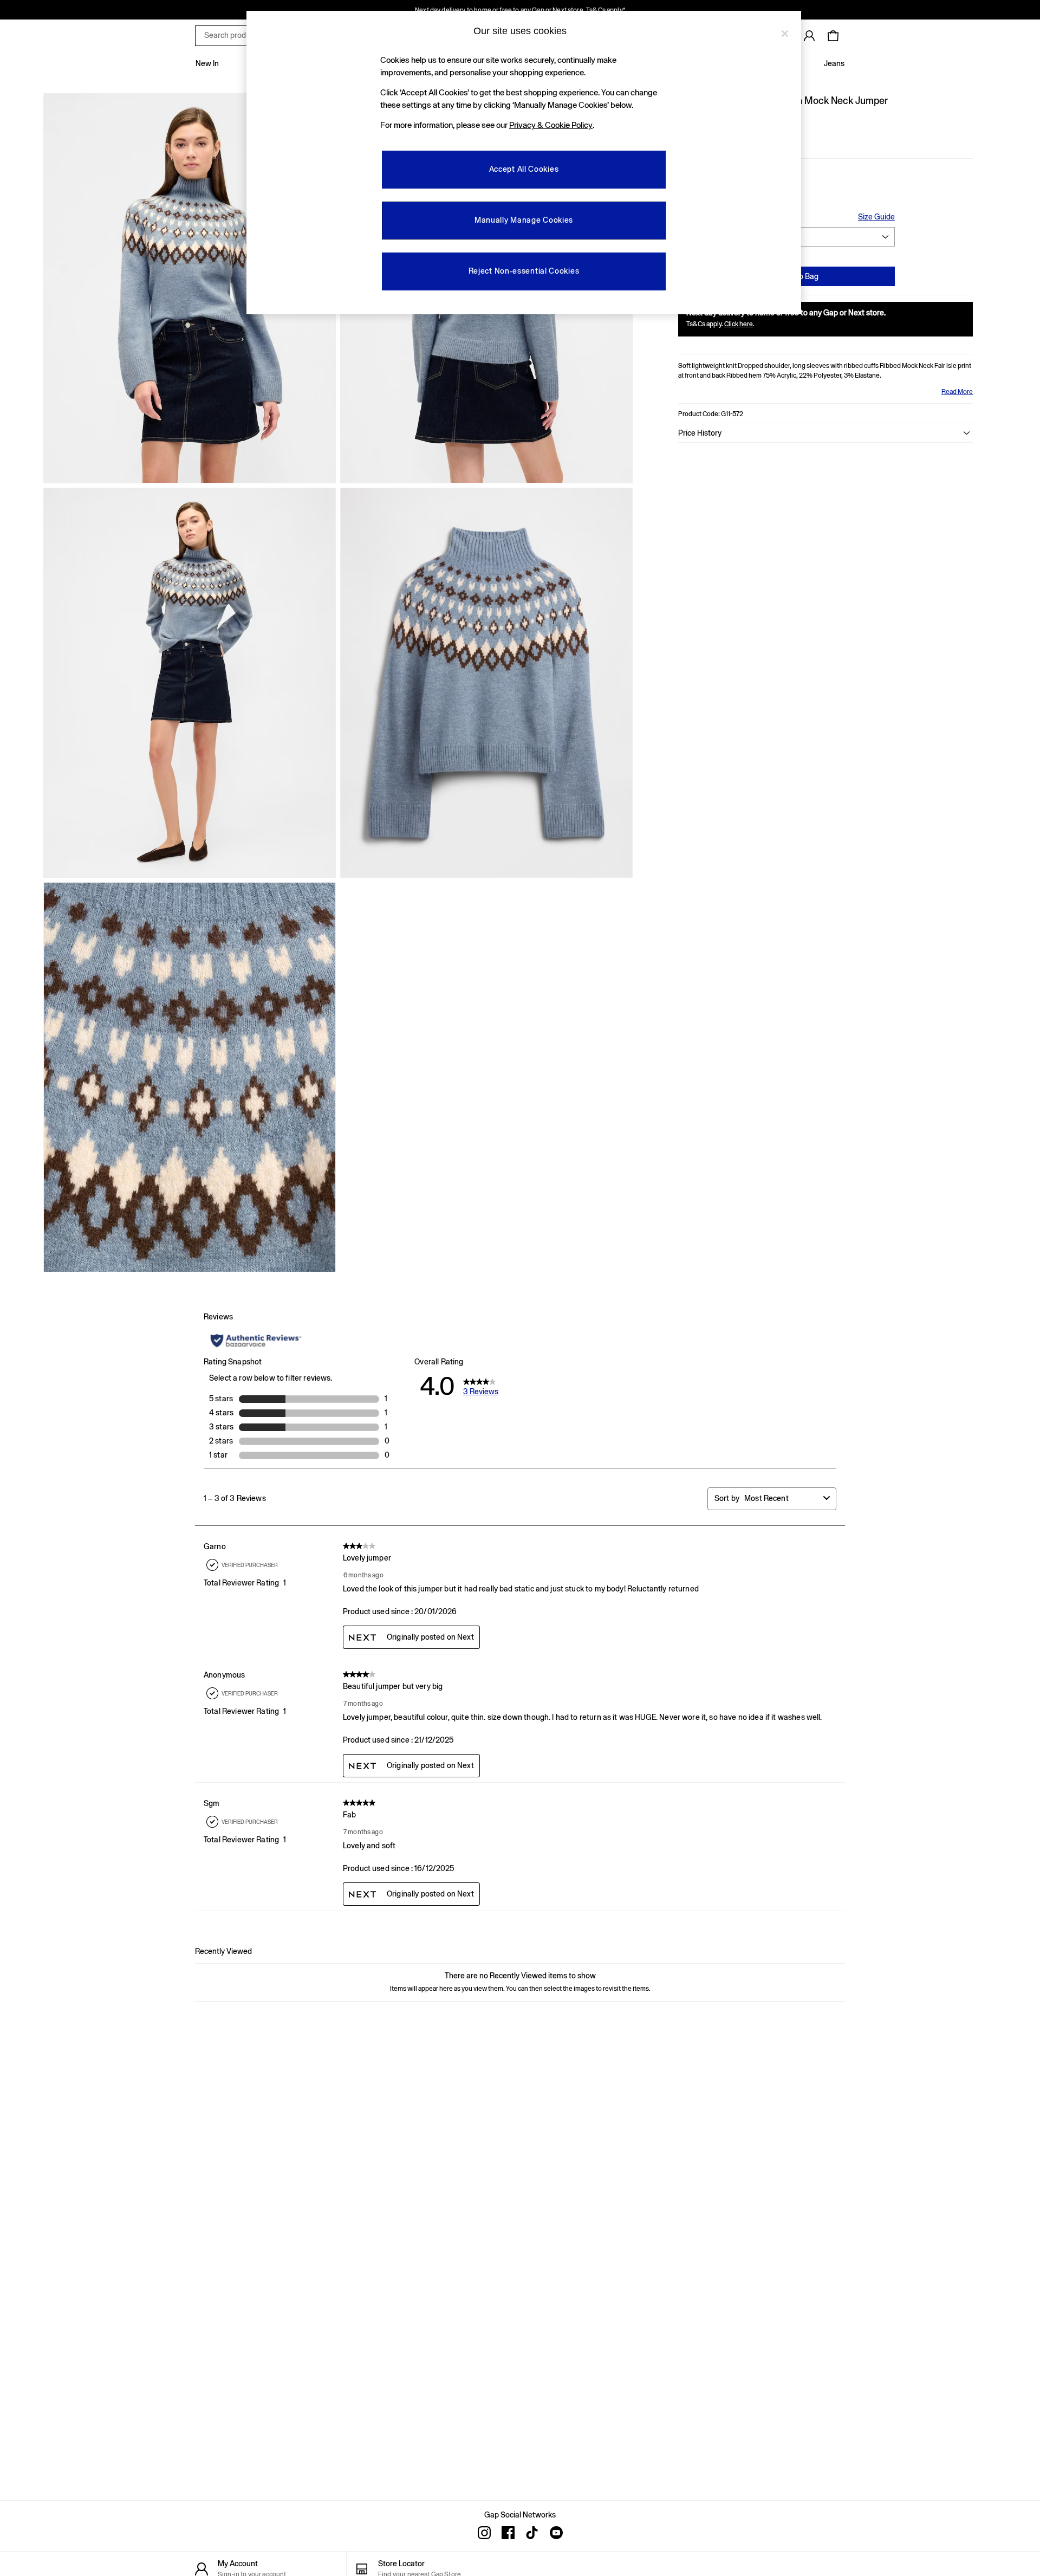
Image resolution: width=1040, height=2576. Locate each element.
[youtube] (556, 2533)
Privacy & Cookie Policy (551, 125)
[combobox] (782, 1499)
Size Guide (876, 217)
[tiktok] (532, 2533)
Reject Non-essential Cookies (524, 271)
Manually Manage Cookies (524, 220)
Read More (957, 392)
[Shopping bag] (833, 36)
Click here (739, 324)
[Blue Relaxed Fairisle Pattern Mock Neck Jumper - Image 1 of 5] (190, 288)
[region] (524, 163)
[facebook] (508, 2533)
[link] (809, 36)
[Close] (785, 34)
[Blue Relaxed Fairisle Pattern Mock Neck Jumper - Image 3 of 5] (190, 683)
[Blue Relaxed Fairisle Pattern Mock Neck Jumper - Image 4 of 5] (486, 683)
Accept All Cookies (524, 169)
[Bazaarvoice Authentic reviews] (256, 1341)
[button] (825, 433)
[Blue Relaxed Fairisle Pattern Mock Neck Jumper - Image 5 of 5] (190, 1077)
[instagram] (484, 2533)
